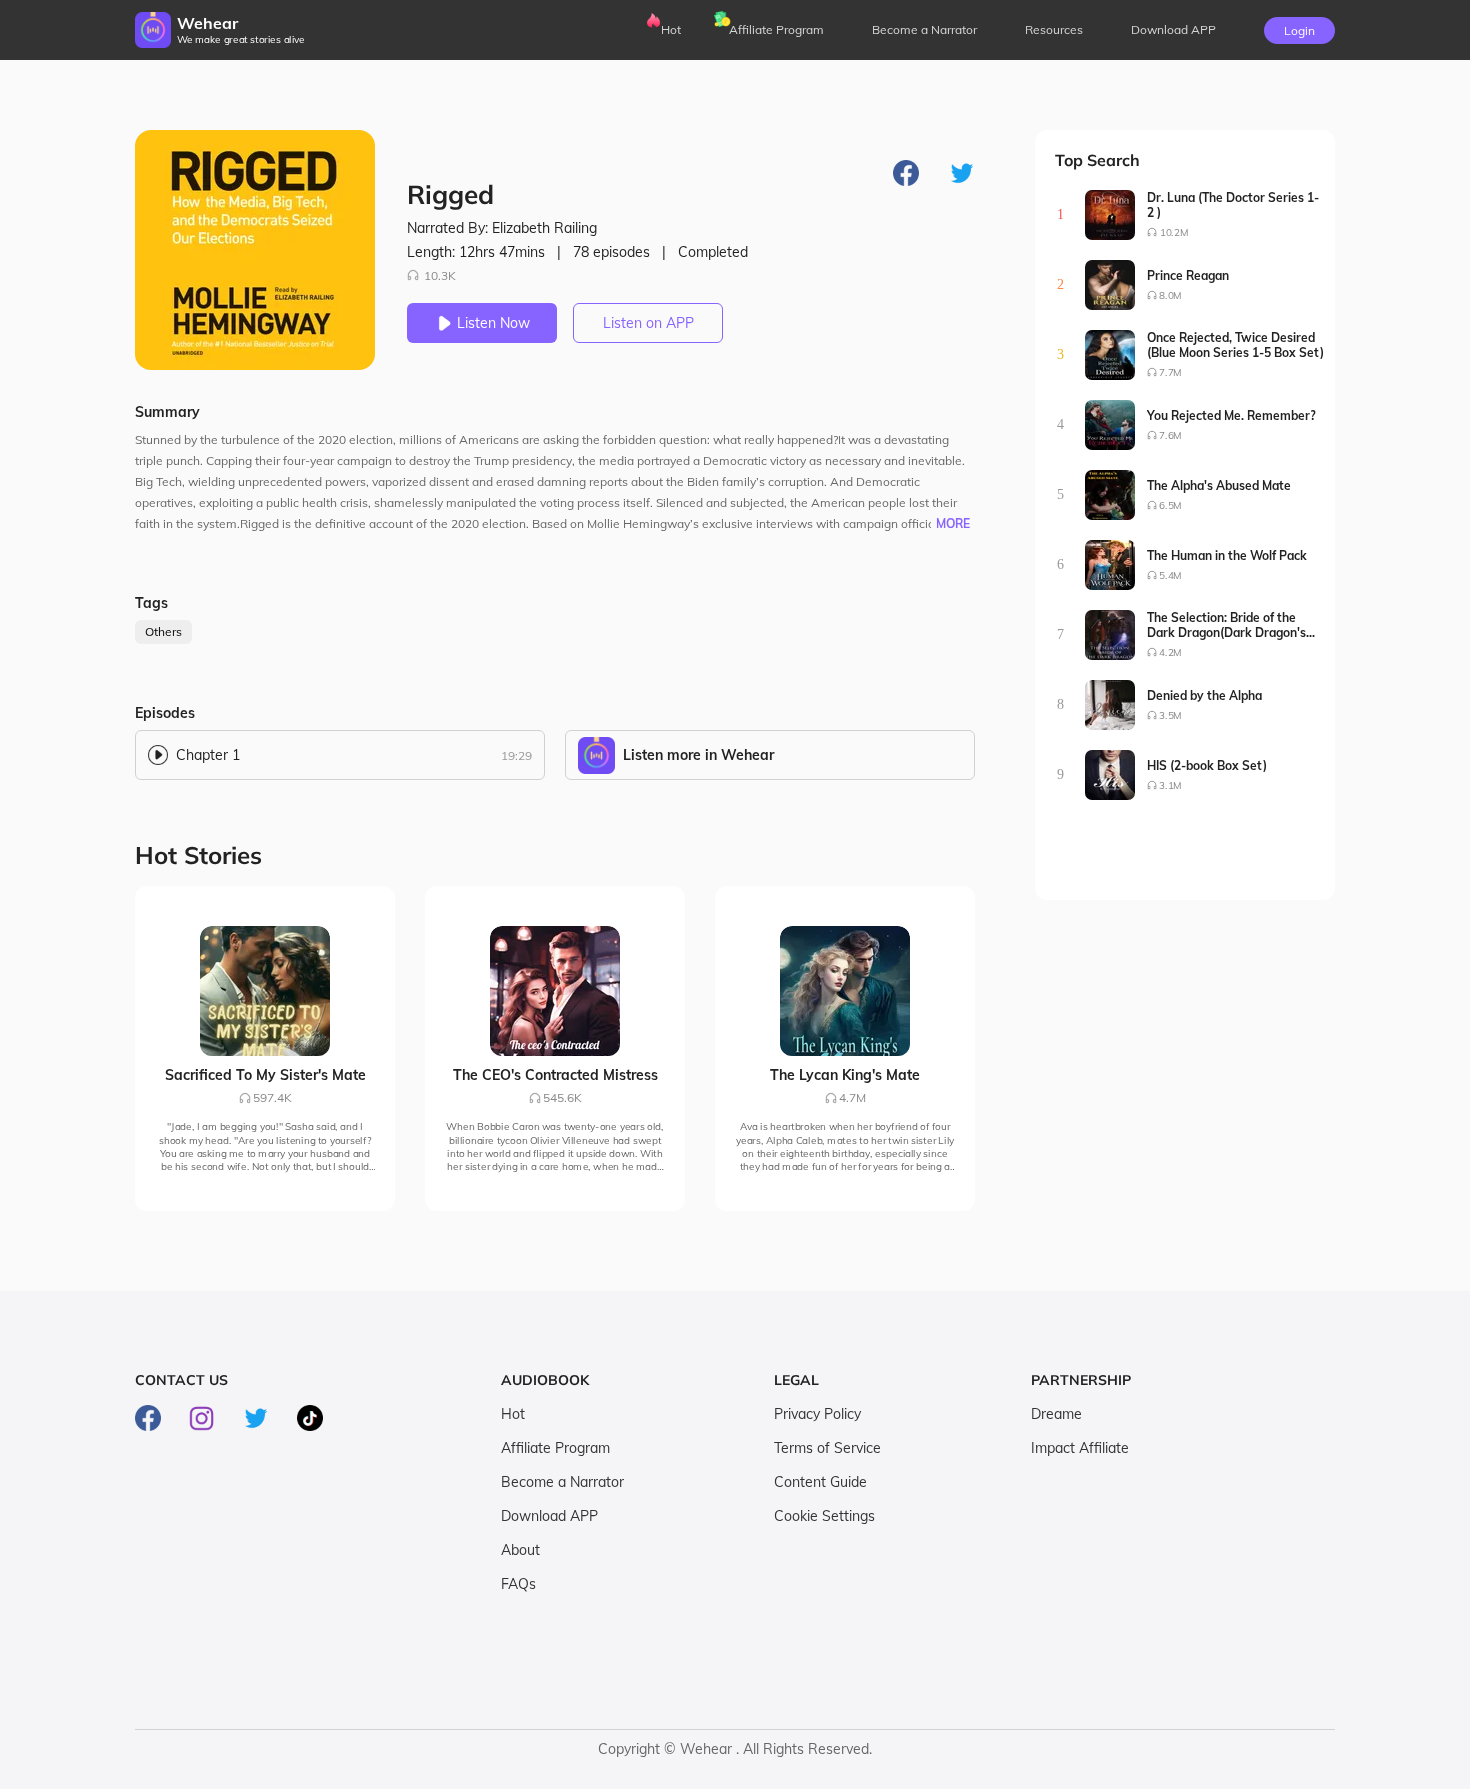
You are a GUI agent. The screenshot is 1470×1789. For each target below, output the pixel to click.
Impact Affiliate (1080, 1448)
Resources (1054, 29)
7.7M (1170, 372)
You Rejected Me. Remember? (1231, 415)
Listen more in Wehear (698, 755)
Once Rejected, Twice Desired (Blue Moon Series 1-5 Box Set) (1235, 345)
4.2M (1170, 652)
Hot (671, 29)
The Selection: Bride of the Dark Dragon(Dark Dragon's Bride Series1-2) (1226, 625)
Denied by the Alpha (1204, 695)
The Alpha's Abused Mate (1219, 485)
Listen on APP (648, 323)
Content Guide (820, 1482)
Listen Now (493, 323)
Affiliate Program (776, 29)
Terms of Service (827, 1448)
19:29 (516, 755)
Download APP (549, 1516)
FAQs (518, 1584)
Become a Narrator (924, 29)
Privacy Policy (817, 1414)
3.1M (1170, 785)
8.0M (1170, 295)
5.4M (1170, 575)
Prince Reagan (1188, 275)
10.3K (440, 275)
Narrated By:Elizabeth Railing (502, 228)
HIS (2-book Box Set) (1207, 765)
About (520, 1550)
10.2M (1174, 232)
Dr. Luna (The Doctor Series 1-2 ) (1233, 205)
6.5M (1170, 505)
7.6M (1170, 435)
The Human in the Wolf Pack (1227, 555)
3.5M (1170, 715)
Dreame (1056, 1414)
